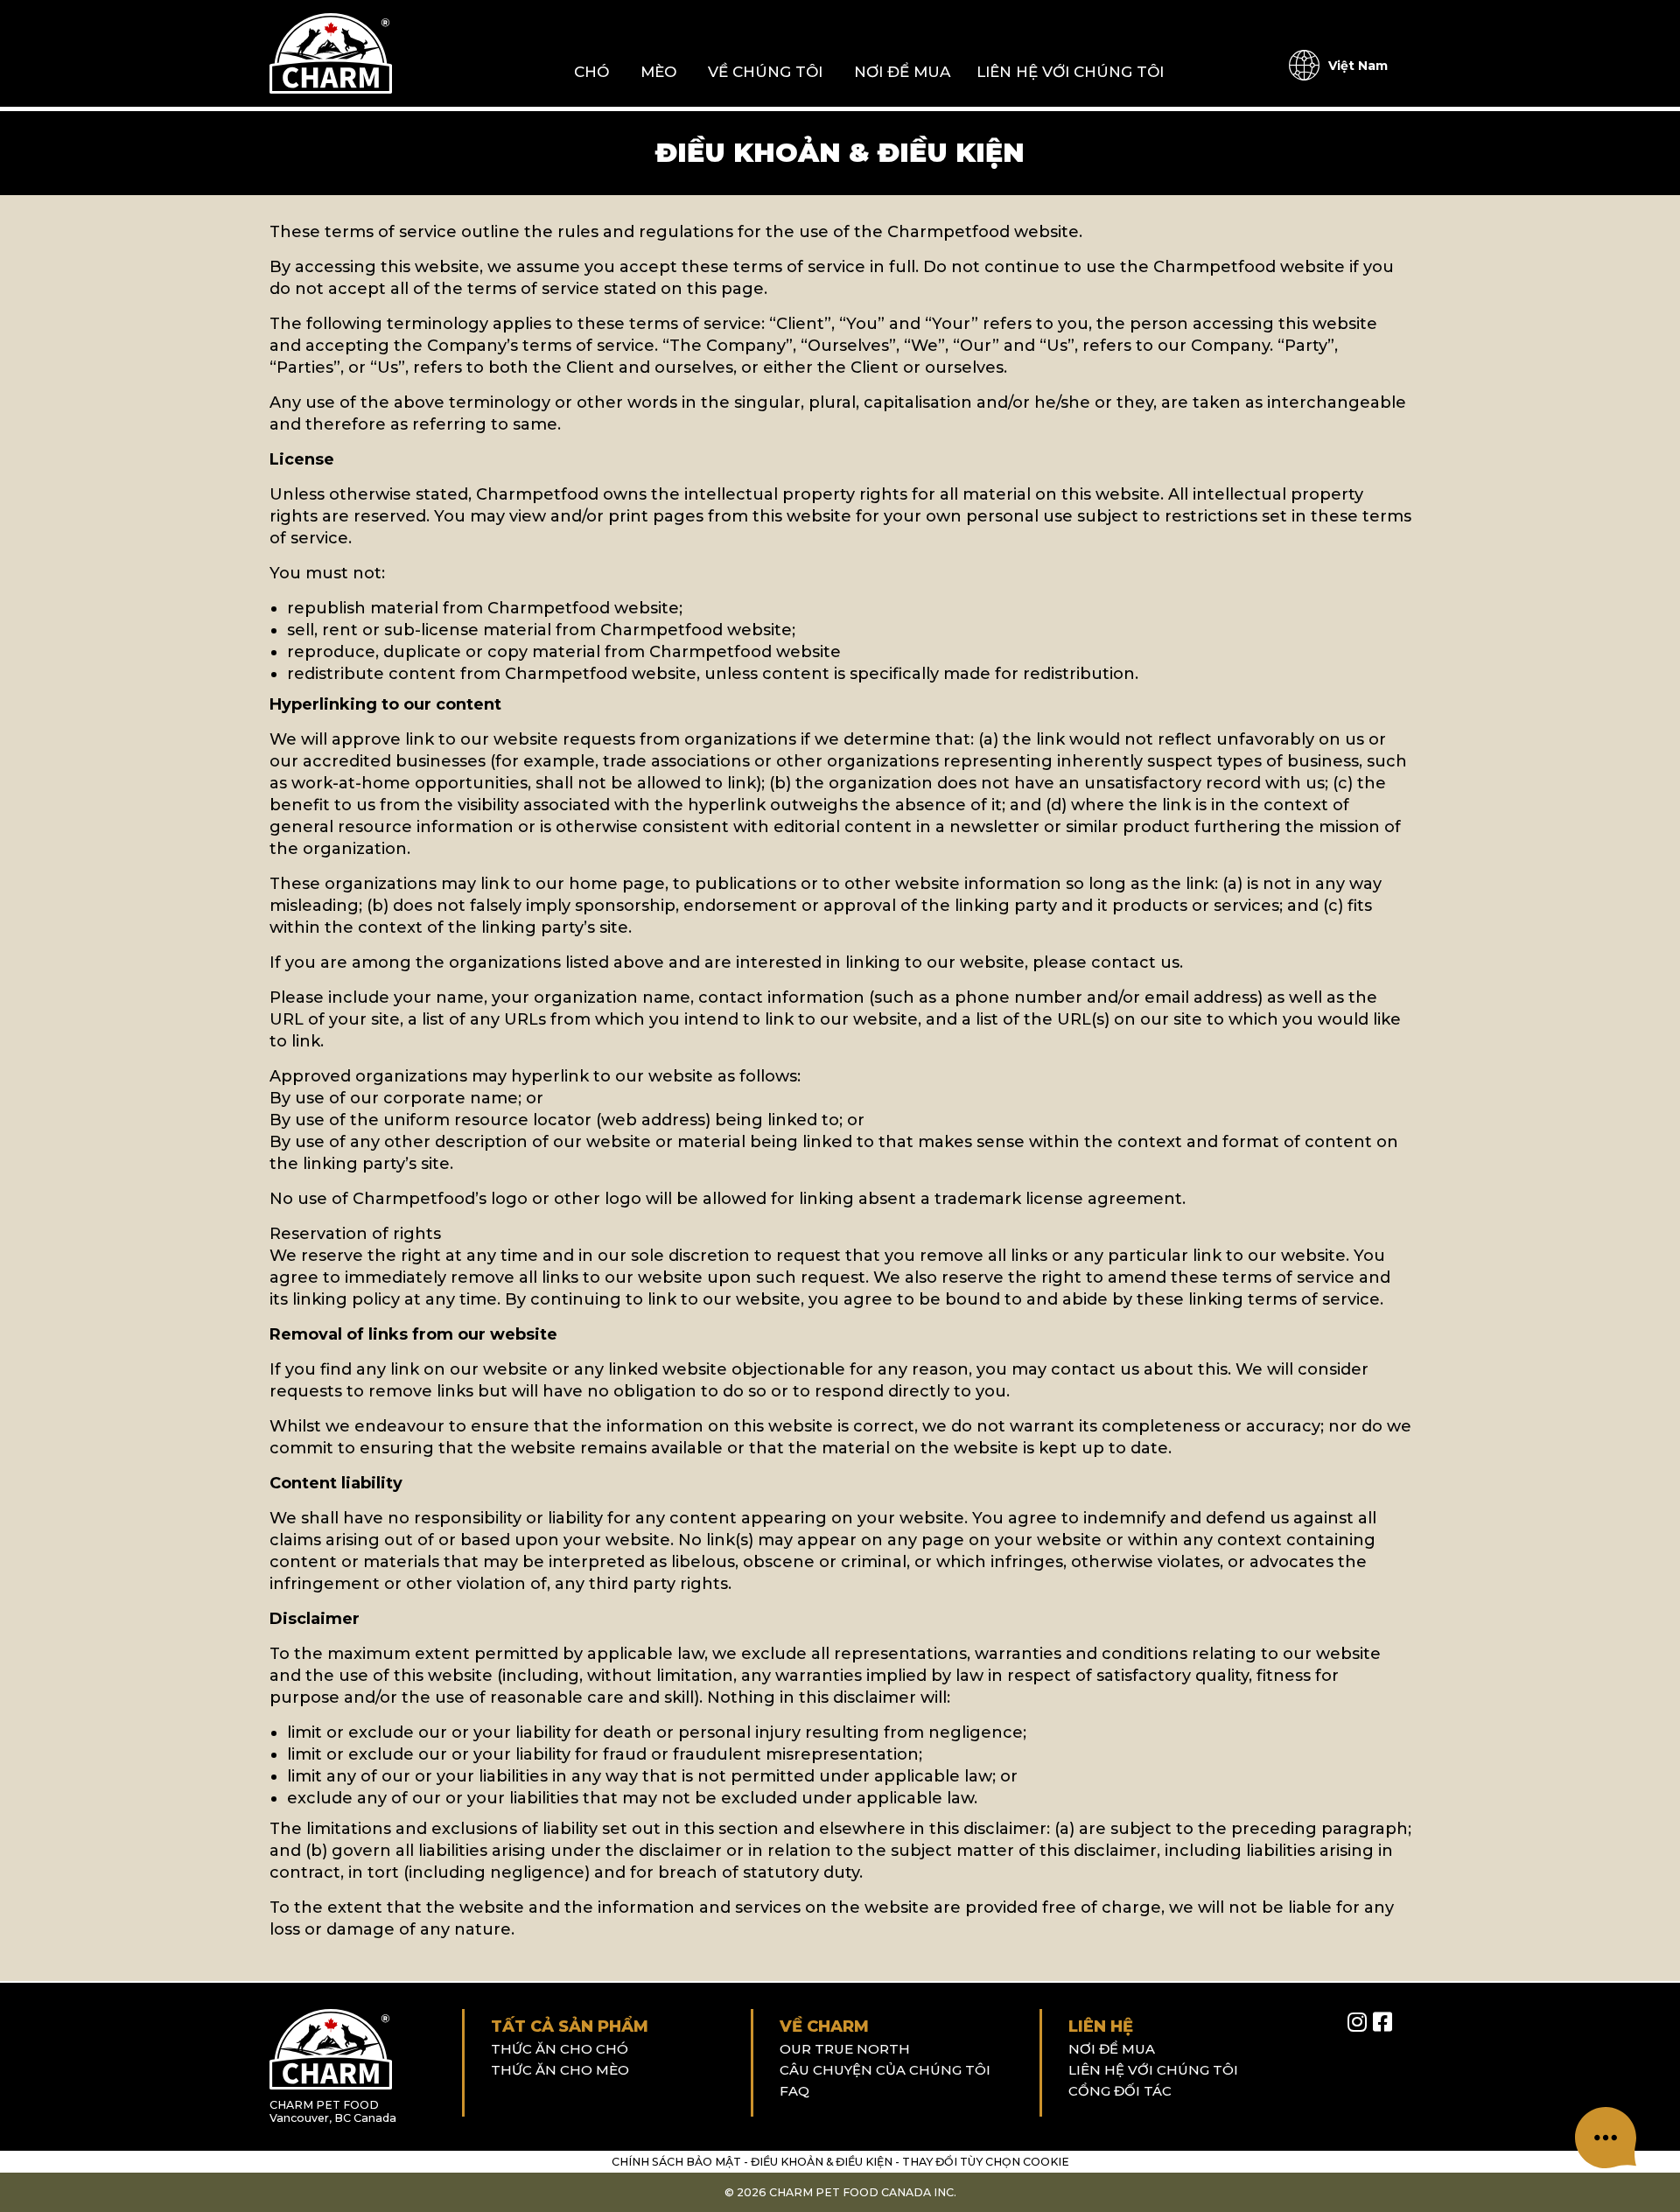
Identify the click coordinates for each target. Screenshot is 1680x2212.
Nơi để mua (902, 72)
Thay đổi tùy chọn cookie (986, 2162)
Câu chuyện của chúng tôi (885, 2070)
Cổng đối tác (1120, 2091)
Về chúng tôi (765, 72)
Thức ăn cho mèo (560, 2070)
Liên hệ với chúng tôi (1070, 72)
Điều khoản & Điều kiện (822, 2162)
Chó (591, 72)
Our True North (845, 2049)
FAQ (794, 2091)
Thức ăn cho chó (560, 2049)
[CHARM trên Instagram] (1357, 2022)
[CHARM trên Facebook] (1382, 2022)
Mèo (658, 72)
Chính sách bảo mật (676, 2162)
